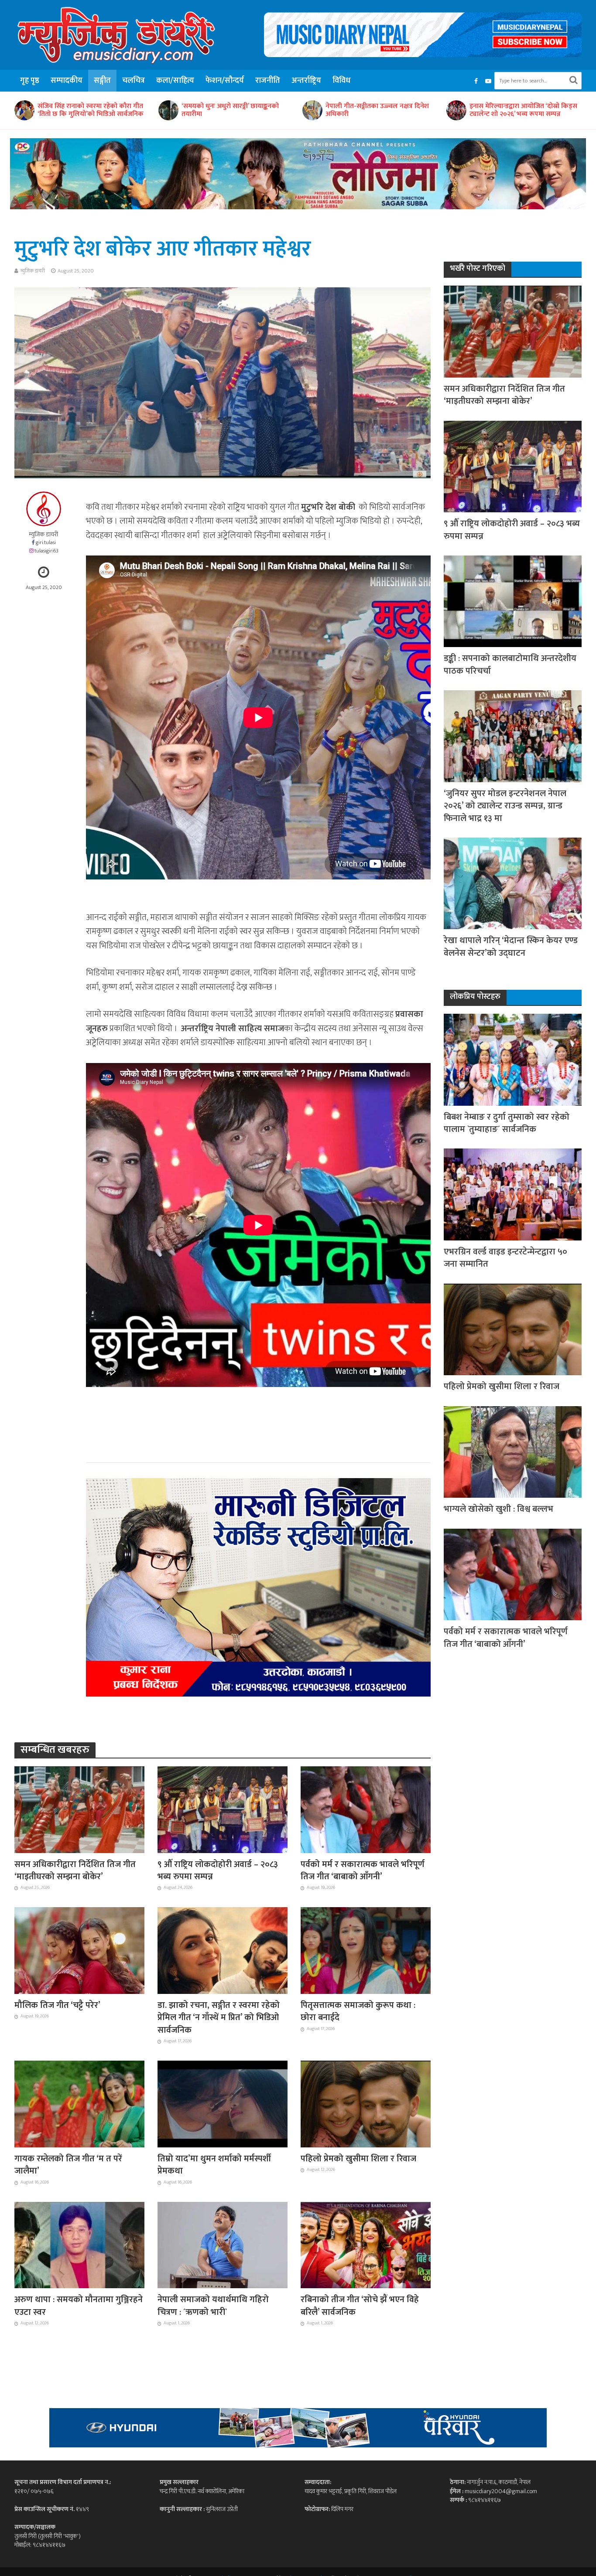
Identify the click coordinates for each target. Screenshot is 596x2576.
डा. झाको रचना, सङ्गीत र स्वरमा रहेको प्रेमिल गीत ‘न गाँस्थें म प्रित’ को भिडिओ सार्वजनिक (219, 2018)
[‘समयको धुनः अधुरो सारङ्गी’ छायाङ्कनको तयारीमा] (24, 110)
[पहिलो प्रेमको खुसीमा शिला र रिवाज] (366, 2103)
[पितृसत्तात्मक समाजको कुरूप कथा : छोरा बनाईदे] (366, 1950)
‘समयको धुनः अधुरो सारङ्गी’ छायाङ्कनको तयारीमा (86, 110)
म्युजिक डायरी (33, 271)
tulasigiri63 (46, 551)
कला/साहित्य (175, 81)
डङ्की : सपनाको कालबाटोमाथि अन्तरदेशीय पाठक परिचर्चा (510, 665)
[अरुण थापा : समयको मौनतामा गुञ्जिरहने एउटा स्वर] (79, 2245)
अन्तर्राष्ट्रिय (306, 81)
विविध (341, 81)
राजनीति (268, 81)
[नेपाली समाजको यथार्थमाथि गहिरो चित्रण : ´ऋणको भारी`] (223, 2245)
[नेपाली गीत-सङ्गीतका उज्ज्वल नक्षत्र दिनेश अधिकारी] (168, 110)
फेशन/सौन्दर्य (225, 81)
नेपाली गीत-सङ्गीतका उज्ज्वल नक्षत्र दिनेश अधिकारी (233, 110)
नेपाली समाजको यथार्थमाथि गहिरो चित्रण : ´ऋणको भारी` (213, 2306)
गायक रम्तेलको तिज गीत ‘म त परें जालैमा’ (68, 2165)
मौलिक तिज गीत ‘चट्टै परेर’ (57, 2005)
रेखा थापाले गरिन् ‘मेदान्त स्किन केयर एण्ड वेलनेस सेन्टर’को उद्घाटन (511, 947)
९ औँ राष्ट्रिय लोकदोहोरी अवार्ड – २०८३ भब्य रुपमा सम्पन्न (218, 1871)
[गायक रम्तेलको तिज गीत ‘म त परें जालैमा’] (79, 2103)
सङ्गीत (102, 81)
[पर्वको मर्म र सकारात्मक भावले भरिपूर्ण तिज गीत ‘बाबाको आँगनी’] (366, 1809)
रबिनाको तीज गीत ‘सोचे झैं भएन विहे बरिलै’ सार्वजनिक (360, 2306)
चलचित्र (134, 81)
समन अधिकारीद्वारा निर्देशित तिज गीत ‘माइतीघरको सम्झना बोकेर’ (75, 1871)
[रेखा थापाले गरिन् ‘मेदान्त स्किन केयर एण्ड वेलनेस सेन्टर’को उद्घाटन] (513, 883)
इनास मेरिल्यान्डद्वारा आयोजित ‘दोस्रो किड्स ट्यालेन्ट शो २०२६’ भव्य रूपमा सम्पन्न (379, 110)
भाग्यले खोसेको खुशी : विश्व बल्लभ (498, 1509)
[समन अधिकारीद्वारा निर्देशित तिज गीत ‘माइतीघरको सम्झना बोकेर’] (79, 1809)
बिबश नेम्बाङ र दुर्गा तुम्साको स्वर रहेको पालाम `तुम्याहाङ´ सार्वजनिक (519, 110)
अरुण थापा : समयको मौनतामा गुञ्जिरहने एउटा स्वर (79, 2306)
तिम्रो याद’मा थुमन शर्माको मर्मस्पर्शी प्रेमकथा (214, 2165)
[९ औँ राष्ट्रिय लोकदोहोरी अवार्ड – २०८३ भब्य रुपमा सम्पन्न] (223, 1809)
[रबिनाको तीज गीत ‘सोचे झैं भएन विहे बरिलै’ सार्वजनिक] (366, 2245)
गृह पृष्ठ (30, 81)
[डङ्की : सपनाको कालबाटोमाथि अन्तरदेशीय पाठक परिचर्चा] (513, 601)
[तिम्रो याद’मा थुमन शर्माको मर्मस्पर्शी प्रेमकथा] (223, 2103)
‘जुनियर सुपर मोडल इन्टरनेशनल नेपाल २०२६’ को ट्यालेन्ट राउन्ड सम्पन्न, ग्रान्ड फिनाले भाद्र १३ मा (505, 806)
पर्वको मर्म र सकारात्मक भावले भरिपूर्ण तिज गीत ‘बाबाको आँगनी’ (363, 1871)
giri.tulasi (46, 543)
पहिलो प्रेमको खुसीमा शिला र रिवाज (358, 2159)
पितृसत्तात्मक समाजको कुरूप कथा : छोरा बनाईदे (358, 2012)
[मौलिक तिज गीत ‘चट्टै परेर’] (79, 1950)
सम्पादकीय (67, 81)
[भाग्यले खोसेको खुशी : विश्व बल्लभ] (513, 1451)
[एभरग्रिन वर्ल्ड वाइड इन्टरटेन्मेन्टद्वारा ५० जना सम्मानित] (513, 1194)
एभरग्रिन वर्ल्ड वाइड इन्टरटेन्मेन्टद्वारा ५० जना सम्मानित (505, 1258)
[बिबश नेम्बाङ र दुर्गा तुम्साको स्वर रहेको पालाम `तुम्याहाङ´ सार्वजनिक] (456, 110)
